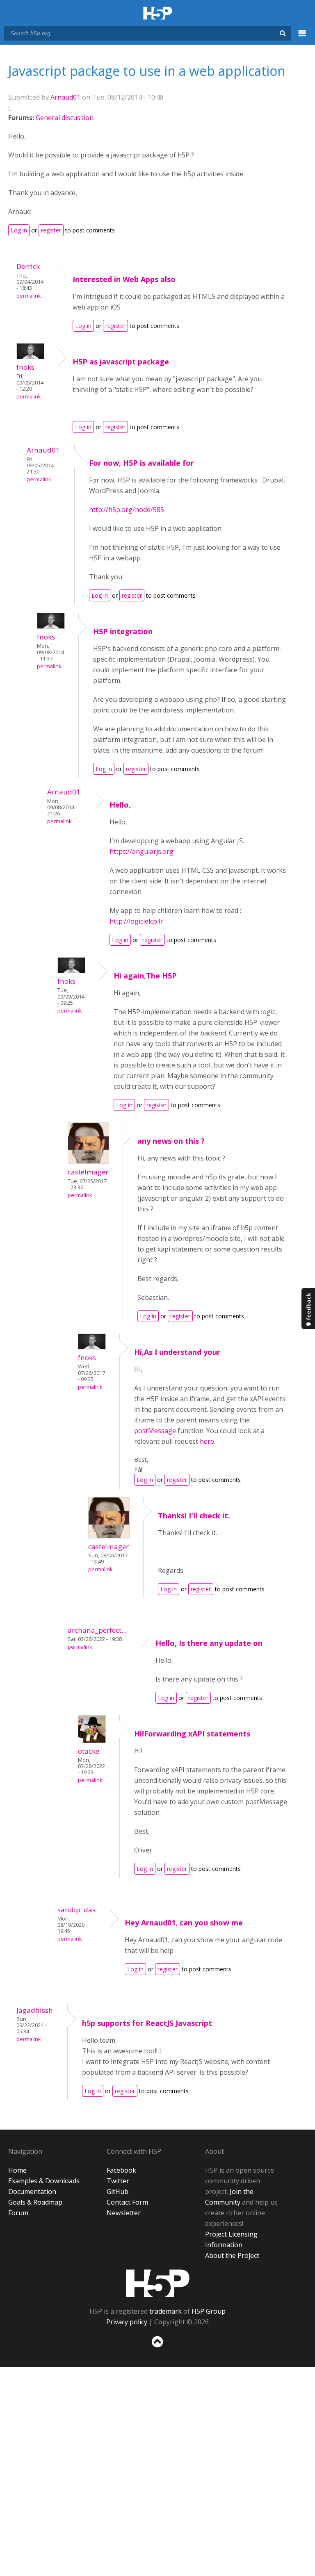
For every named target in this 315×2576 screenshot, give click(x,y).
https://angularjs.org (142, 851)
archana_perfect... (97, 1630)
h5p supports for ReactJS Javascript (147, 2023)
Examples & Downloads (44, 2181)
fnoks (25, 367)
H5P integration (123, 631)
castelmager (88, 1172)
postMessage (155, 1431)
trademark (165, 2311)
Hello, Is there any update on (209, 1643)
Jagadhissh (35, 2010)
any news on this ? (171, 1141)
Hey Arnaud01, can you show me (184, 1923)
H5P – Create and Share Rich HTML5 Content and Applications (158, 14)
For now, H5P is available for (142, 463)
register (51, 230)
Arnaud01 (65, 97)
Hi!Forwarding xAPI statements (192, 1734)
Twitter (118, 2181)
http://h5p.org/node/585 (127, 510)
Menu (302, 38)
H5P (158, 2283)
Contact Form (127, 2202)
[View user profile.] (30, 357)
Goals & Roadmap (35, 2202)
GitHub (118, 2191)
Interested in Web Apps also (124, 279)
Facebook (121, 2170)
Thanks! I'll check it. (194, 1516)
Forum (18, 2213)
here (207, 1441)
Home (17, 2170)
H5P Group (209, 2311)
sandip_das (76, 1910)
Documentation (32, 2191)
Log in (19, 230)
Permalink (29, 296)
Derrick (28, 266)
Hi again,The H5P (145, 976)
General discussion (65, 118)
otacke (89, 1751)
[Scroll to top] (157, 2349)
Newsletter (124, 2213)
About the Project (232, 2255)
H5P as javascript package (121, 362)
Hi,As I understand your (177, 1352)
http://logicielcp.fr (137, 921)
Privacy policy (127, 2322)
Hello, (120, 805)
